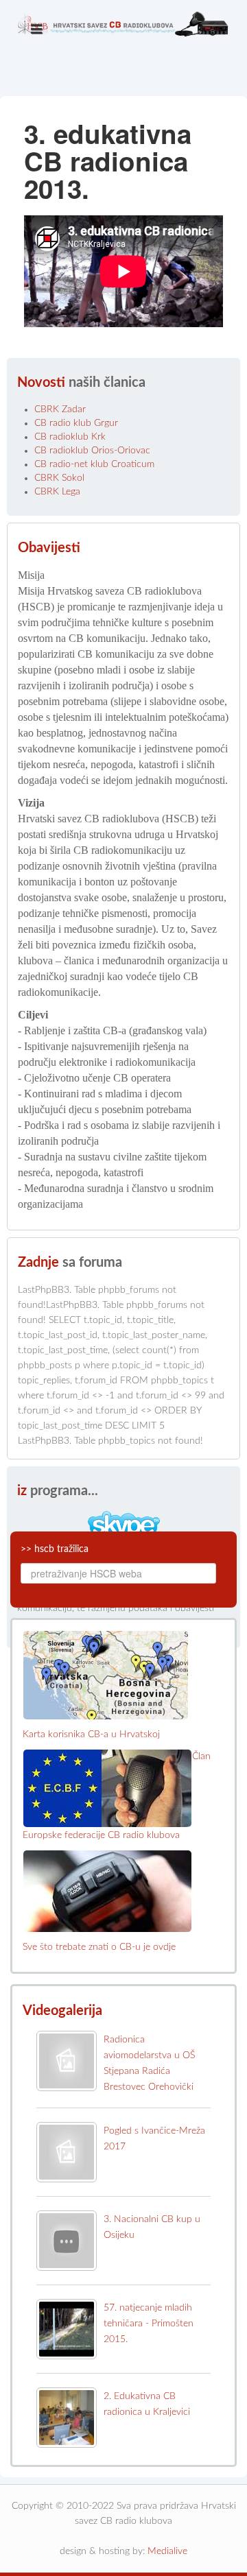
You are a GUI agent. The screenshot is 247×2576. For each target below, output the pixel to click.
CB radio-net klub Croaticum (94, 464)
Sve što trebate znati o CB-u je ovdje (99, 1947)
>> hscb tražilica (55, 1549)
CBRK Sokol (59, 478)
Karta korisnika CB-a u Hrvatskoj (91, 1734)
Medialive (167, 2551)
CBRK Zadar (60, 409)
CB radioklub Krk (70, 437)
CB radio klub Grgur (76, 423)
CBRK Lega (57, 492)
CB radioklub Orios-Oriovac (92, 451)
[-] (123, 48)
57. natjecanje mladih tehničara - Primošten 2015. (149, 2324)
